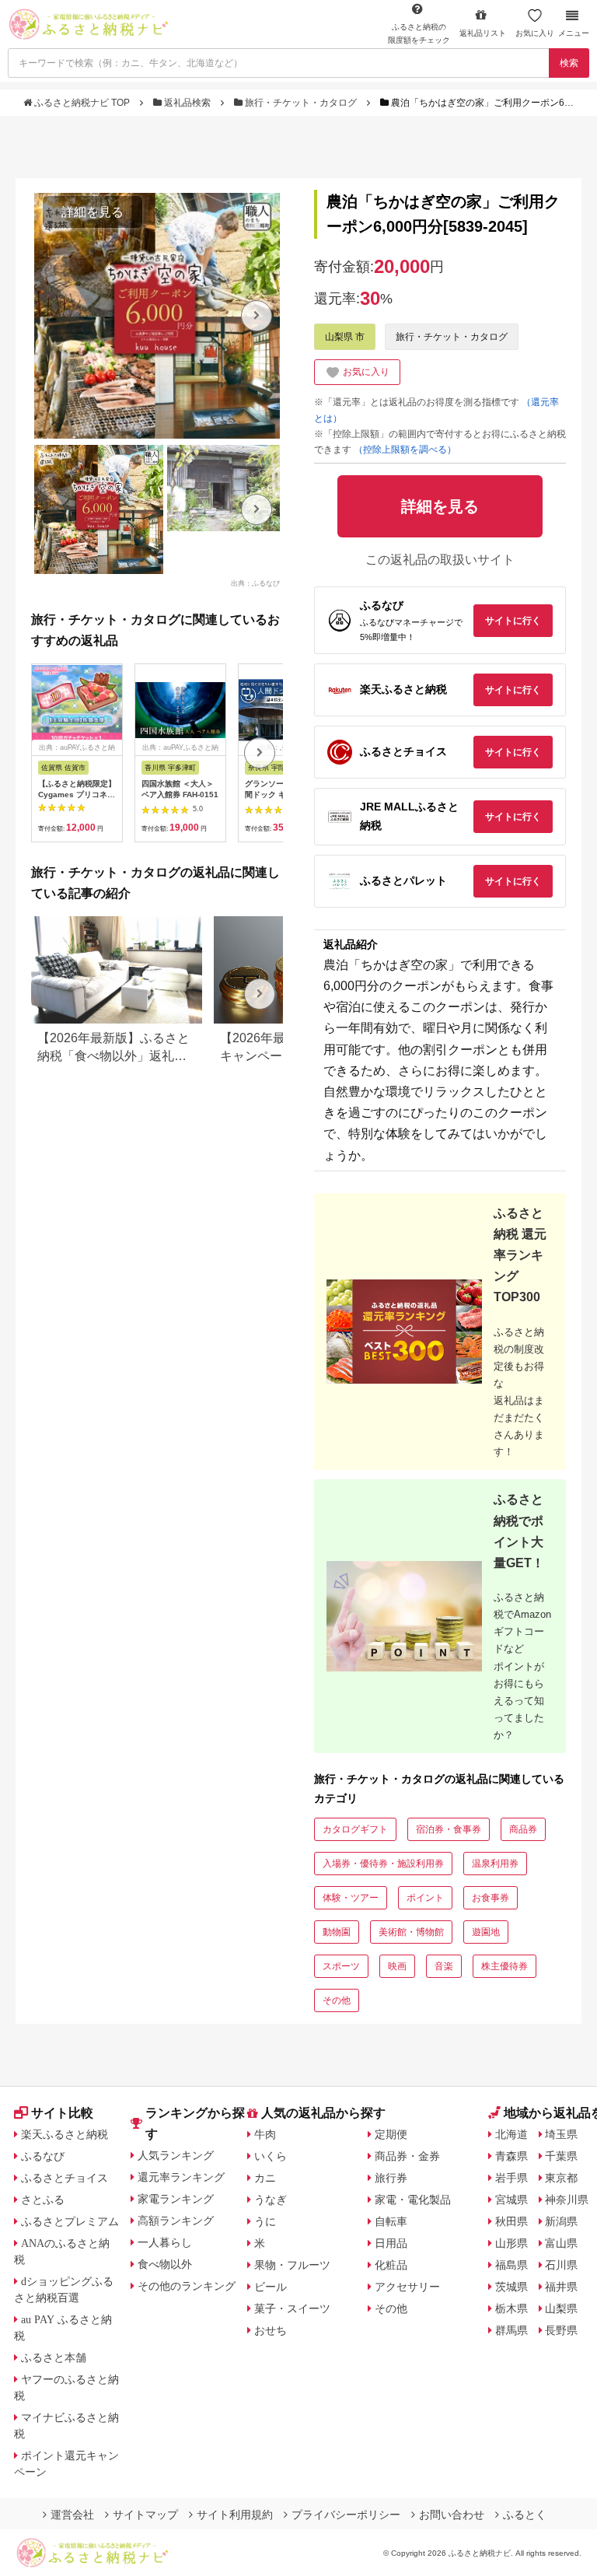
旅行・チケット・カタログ (301, 103)
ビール (271, 2287)
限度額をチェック (419, 33)
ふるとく (525, 2515)
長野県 (561, 2330)
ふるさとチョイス (65, 2178)
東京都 (561, 2178)
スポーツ (341, 1966)
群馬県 (511, 2330)
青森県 (511, 2156)
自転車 (391, 2221)
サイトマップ (145, 2515)
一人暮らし (165, 2242)
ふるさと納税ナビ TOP (82, 103)
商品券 (523, 1829)
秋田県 (511, 2221)
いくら (271, 2156)
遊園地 (486, 1932)
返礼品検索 (187, 103)
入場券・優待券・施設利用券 (383, 1864)
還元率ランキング (181, 2177)
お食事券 (491, 1898)
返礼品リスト (483, 33)
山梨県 (561, 2308)
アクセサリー (407, 2287)
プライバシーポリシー (346, 2515)
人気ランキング (176, 2155)
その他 (337, 2000)
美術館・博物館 (411, 1932)
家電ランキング (176, 2199)
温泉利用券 (495, 1864)
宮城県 (511, 2200)
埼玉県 (561, 2134)
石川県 (561, 2265)
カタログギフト (355, 1829)
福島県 (511, 2265)
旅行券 (391, 2178)
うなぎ (271, 2200)
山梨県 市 (345, 337)
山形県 (511, 2243)
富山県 (561, 2243)
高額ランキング (176, 2221)
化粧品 (391, 2265)
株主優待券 (504, 1966)
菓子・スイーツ (292, 2308)
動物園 (337, 1932)
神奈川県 (567, 2200)
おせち (271, 2330)
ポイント (425, 1898)
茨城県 (511, 2287)
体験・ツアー (351, 1898)
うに (265, 2221)
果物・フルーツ (292, 2265)
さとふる (43, 2200)
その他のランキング (187, 2286)
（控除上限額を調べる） (405, 450)
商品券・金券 (407, 2156)
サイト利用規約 (235, 2515)
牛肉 (265, 2134)
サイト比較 (62, 2113)
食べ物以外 (165, 2264)
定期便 (391, 2134)
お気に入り (535, 33)
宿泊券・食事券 (449, 1829)
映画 (397, 1966)
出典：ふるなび (255, 583)
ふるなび (43, 2156)
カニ (265, 2178)
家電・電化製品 (413, 2200)
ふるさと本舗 (54, 2357)
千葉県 (561, 2156)
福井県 (561, 2287)
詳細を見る (93, 212)
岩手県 (511, 2178)
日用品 (391, 2243)
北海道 (511, 2134)
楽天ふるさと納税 (65, 2134)
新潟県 (561, 2221)
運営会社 (72, 2515)
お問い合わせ (452, 2515)
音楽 (444, 1966)
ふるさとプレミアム (70, 2221)
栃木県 (511, 2308)
